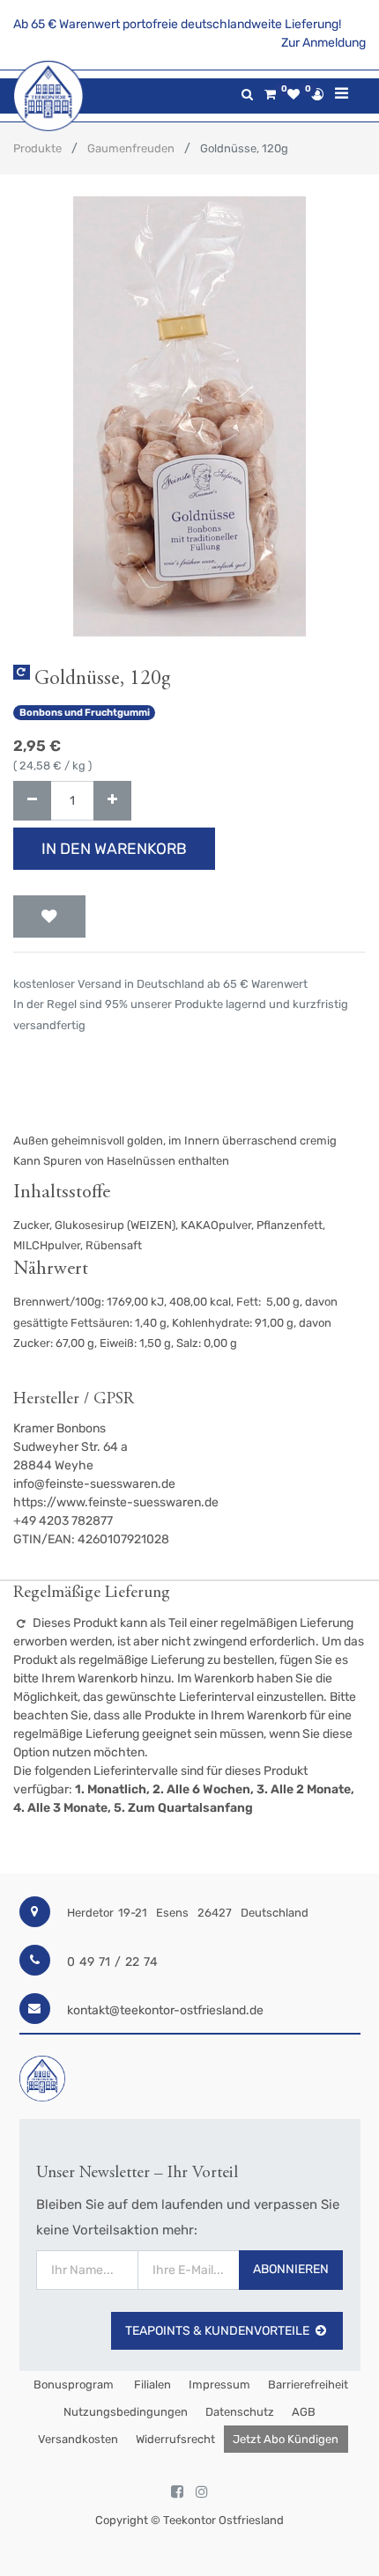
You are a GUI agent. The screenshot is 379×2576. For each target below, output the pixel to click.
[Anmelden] (317, 94)
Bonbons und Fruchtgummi (85, 713)
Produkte (37, 148)
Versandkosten (78, 2439)
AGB (304, 2412)
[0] (270, 95)
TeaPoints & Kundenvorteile (217, 2331)
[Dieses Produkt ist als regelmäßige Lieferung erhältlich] (22, 672)
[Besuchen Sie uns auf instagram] (202, 2492)
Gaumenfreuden (131, 148)
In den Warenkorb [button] (114, 849)
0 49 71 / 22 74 (112, 1962)
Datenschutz (240, 2412)
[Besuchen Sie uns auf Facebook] (177, 2492)
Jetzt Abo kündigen (286, 2439)
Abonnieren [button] (291, 2269)
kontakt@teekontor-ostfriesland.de (165, 2010)
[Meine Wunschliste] (294, 95)
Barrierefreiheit (308, 2385)
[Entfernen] (32, 801)
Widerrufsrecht (175, 2439)
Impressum (219, 2385)
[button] (49, 916)
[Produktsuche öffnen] (247, 95)
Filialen (151, 2385)
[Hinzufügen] (112, 801)
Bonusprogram (72, 2385)
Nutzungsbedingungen (126, 2412)
